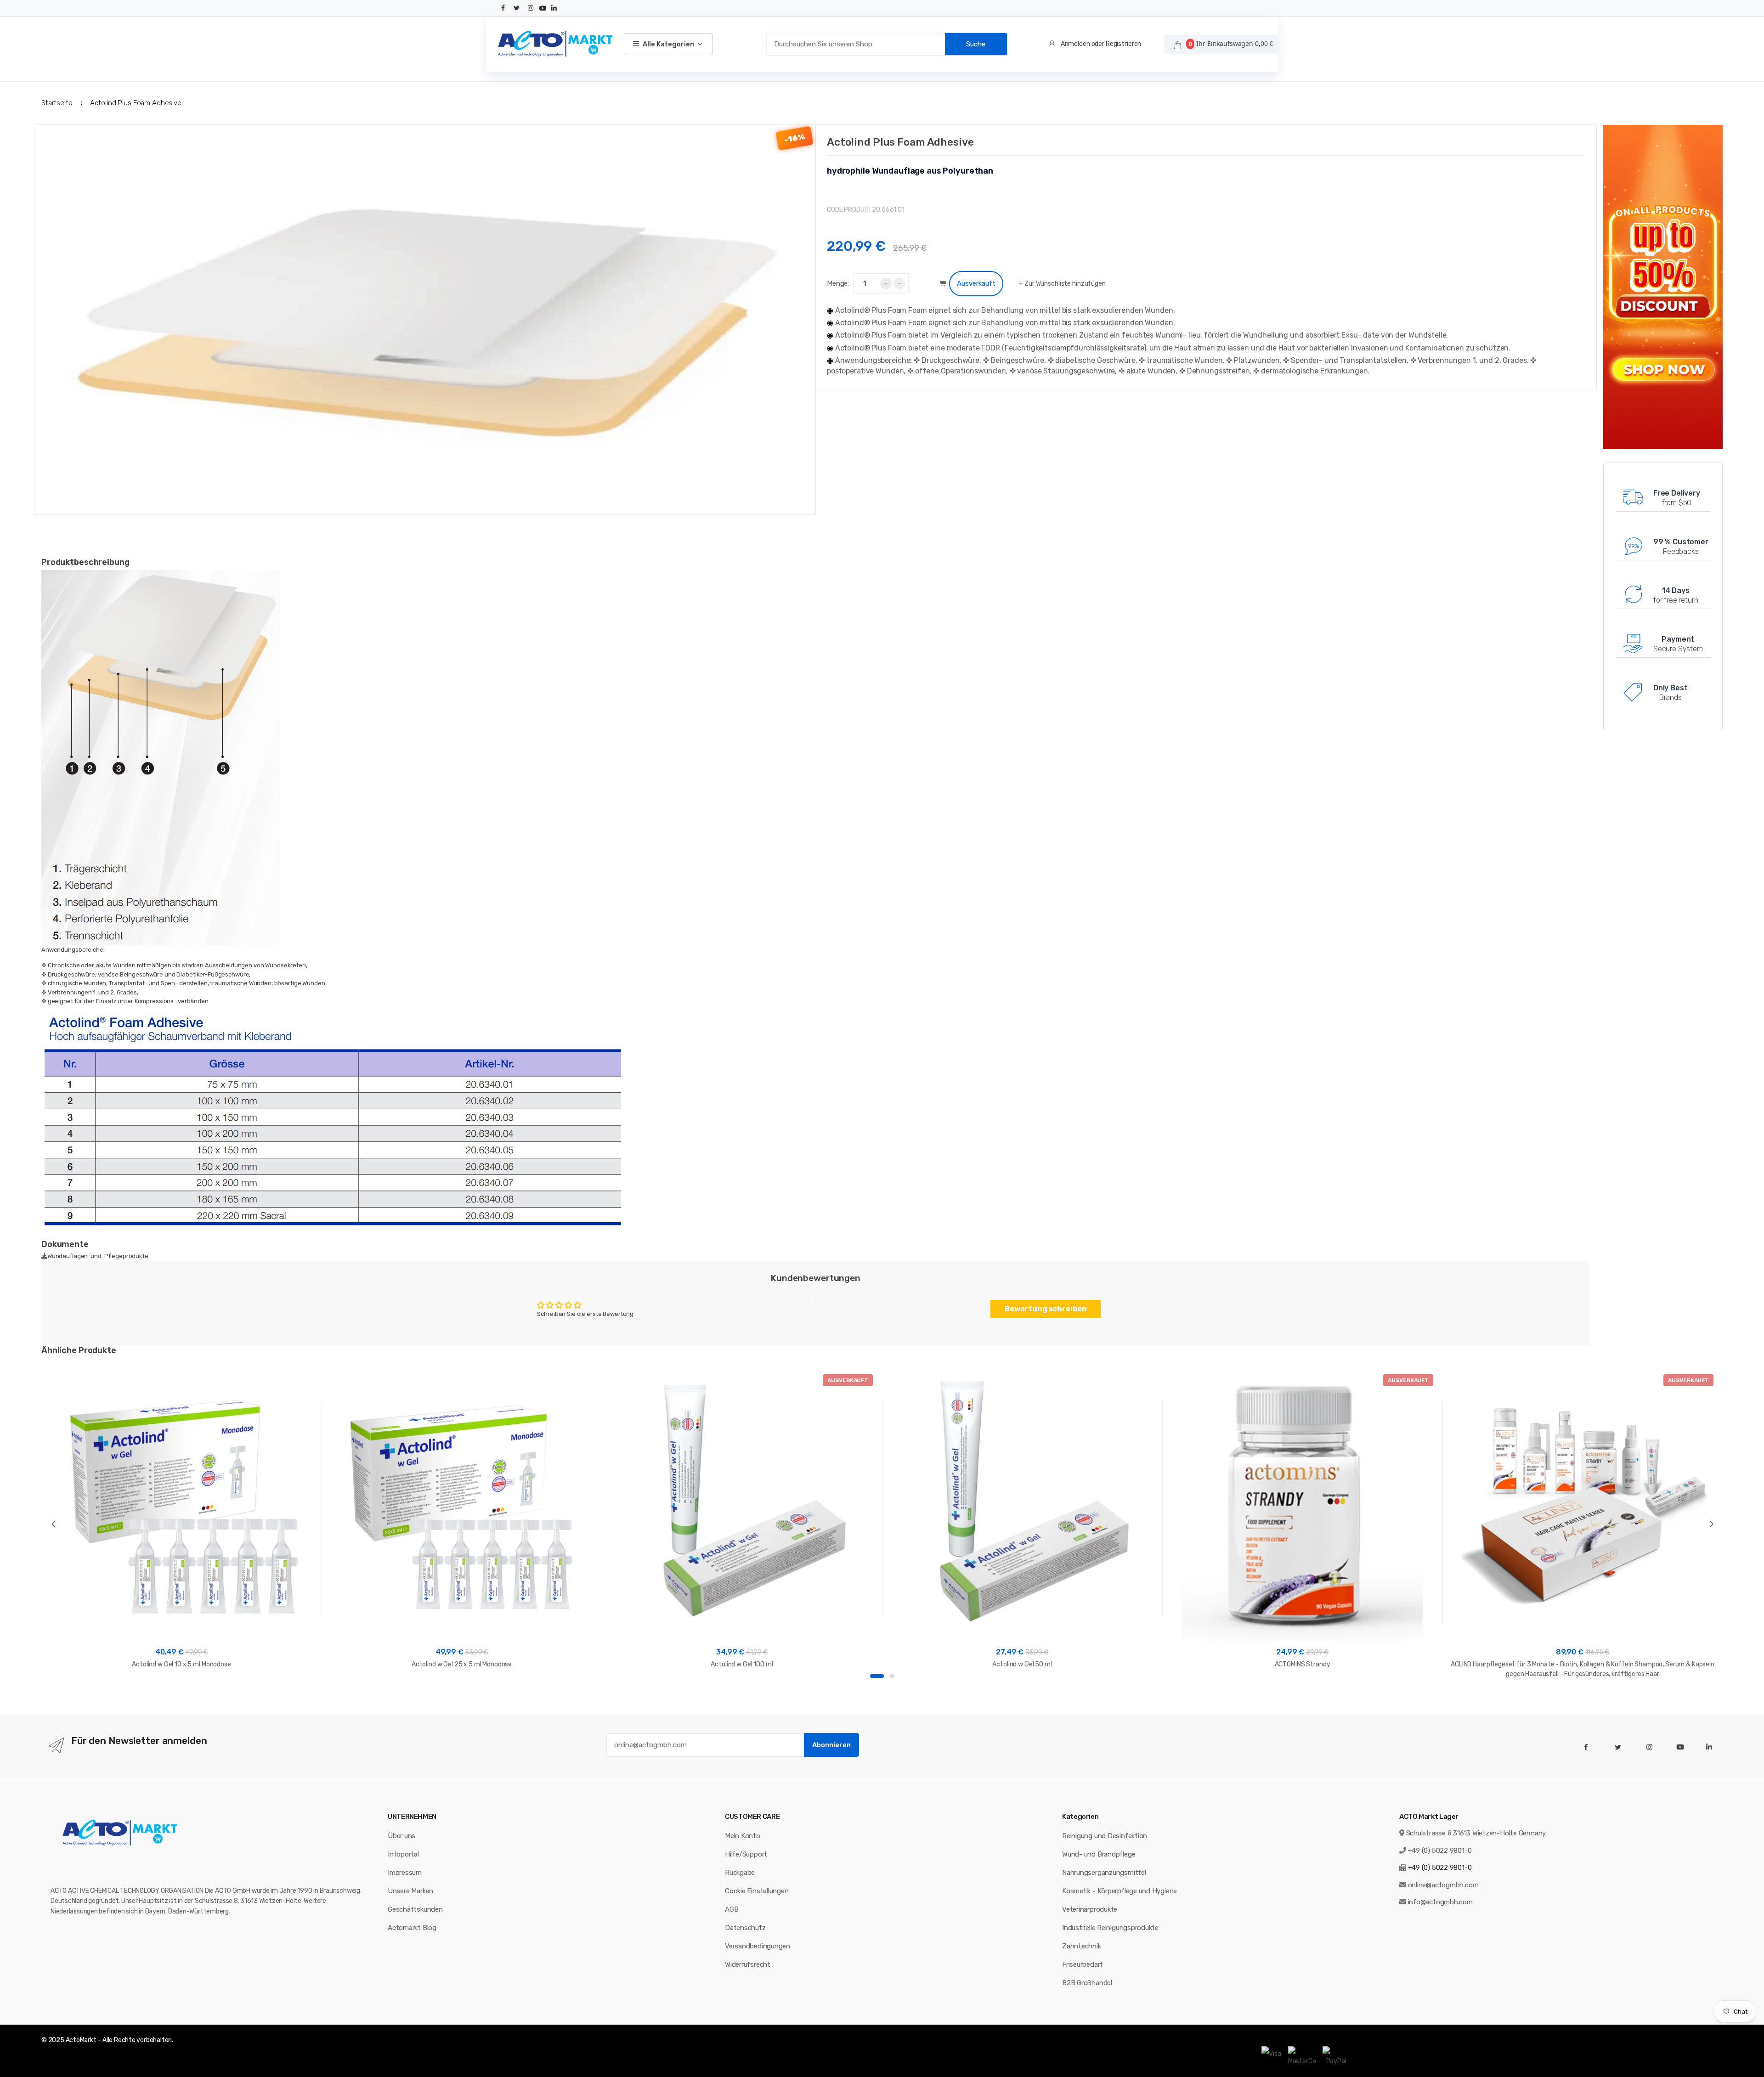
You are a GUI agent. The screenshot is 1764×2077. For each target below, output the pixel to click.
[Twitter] (517, 8)
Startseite (57, 103)
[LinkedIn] (554, 8)
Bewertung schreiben (1046, 1309)
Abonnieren (831, 1745)
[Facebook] (503, 8)
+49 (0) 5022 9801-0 (1440, 1851)
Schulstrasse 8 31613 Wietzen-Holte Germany (1476, 1833)
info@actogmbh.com (1440, 1902)
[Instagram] (531, 8)
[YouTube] (543, 8)
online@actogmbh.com (1443, 1885)
